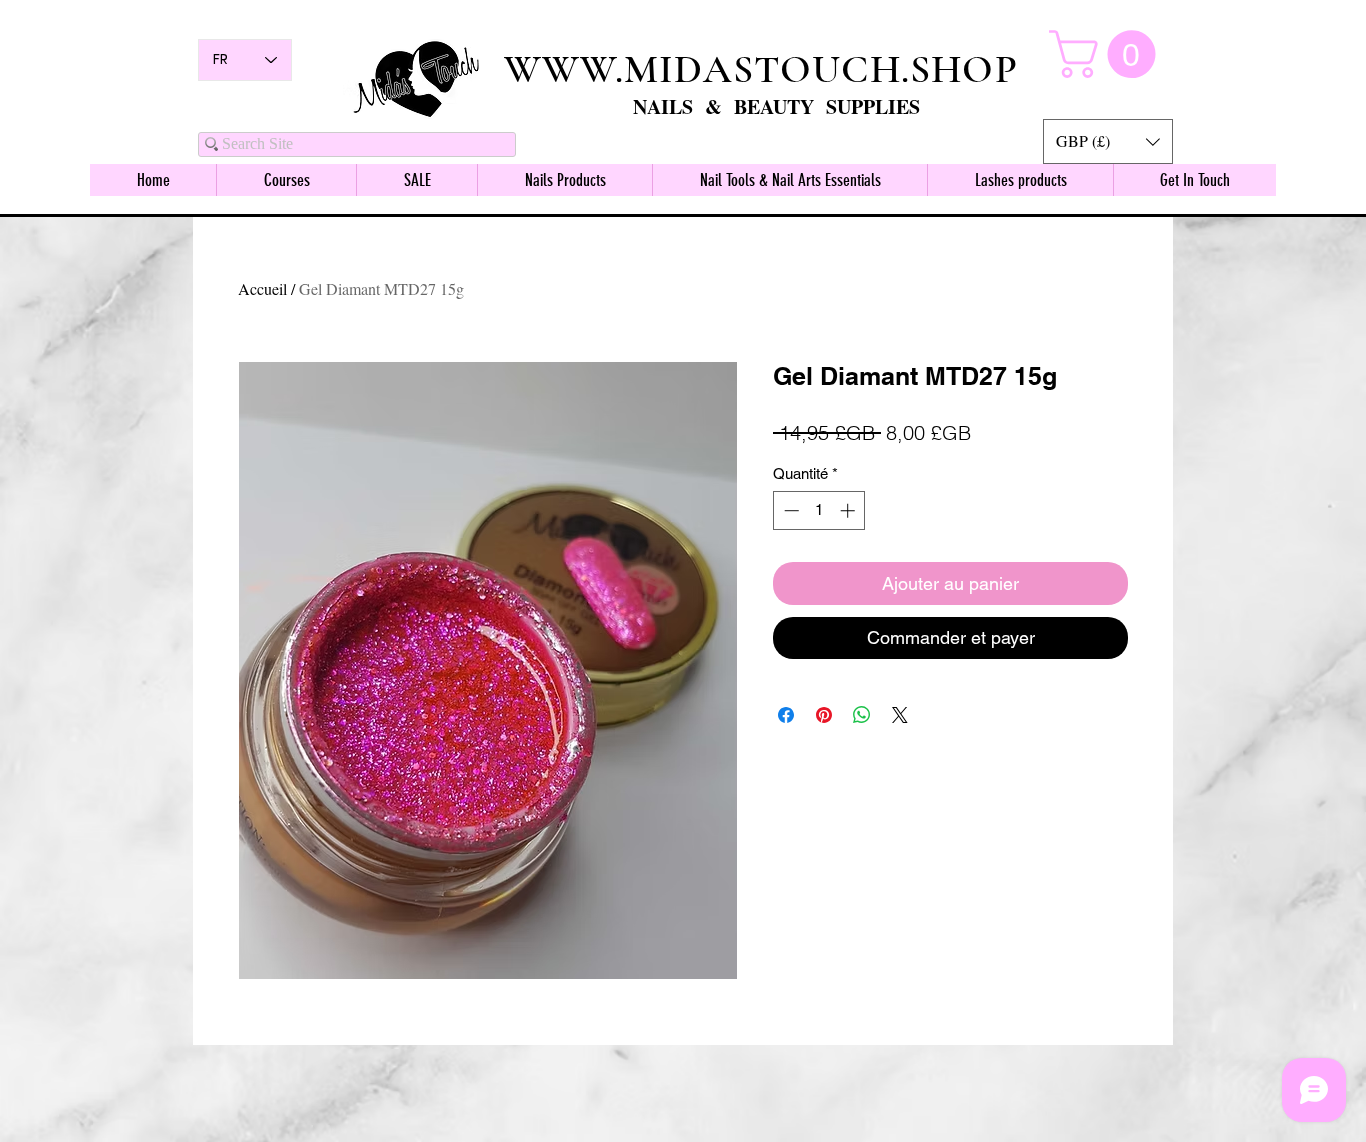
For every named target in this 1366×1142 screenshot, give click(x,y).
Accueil (262, 288)
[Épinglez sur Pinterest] (824, 715)
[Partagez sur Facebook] (786, 715)
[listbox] (1108, 141)
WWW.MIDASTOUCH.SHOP (761, 69)
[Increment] (849, 510)
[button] (1108, 141)
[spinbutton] (819, 510)
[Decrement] (789, 510)
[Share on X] (900, 715)
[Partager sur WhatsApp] (862, 715)
